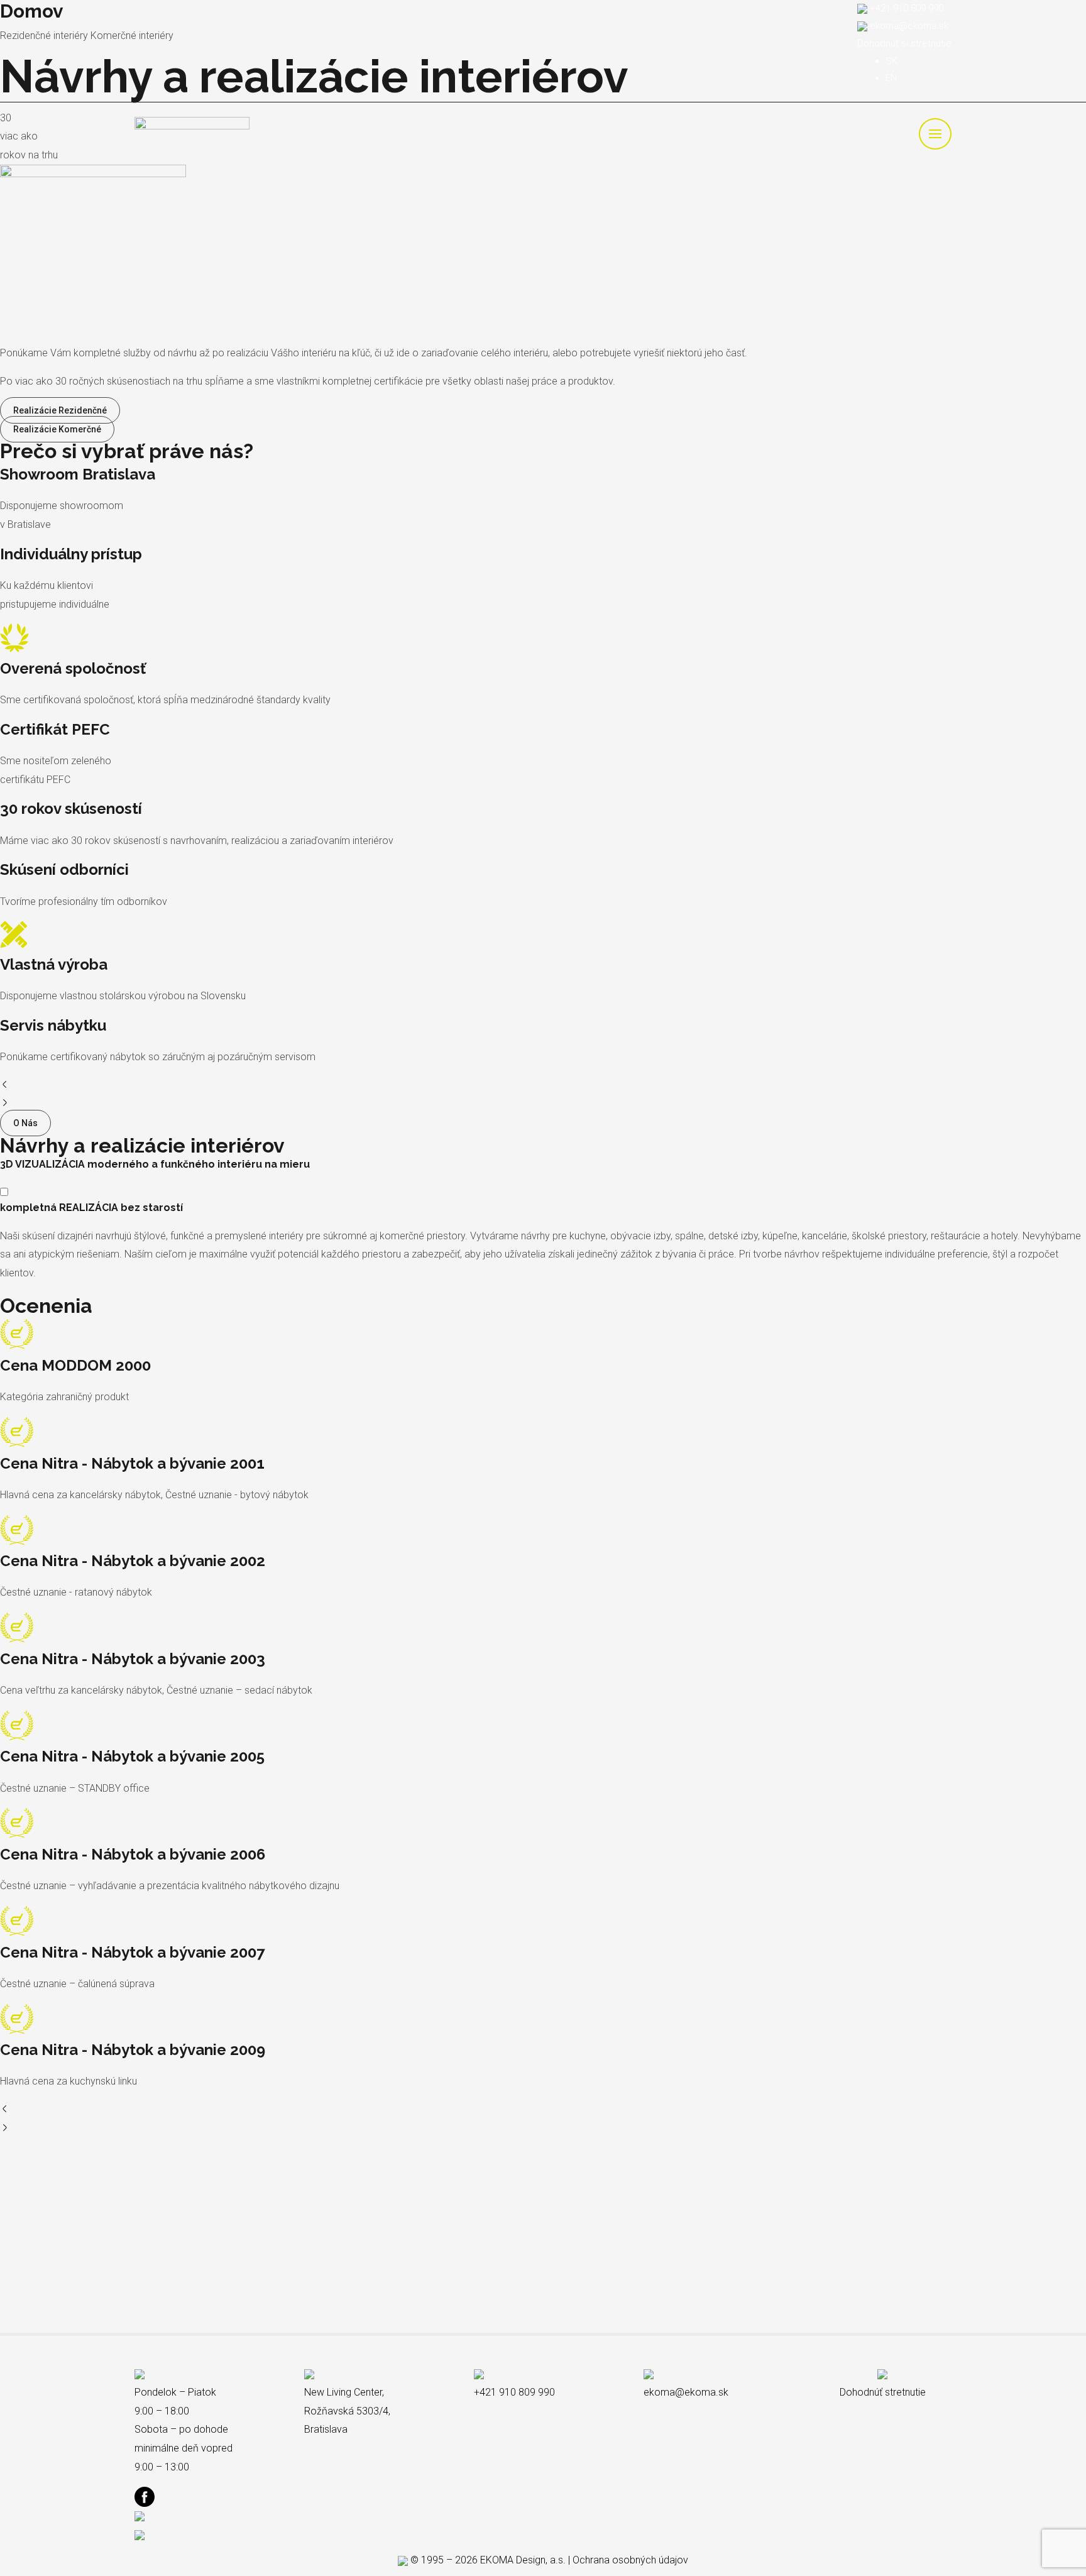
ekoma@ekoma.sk (909, 26)
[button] (543, 1086)
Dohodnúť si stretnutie (904, 43)
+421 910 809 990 (907, 8)
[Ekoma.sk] (192, 133)
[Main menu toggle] (935, 134)
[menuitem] (891, 61)
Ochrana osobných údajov (630, 2560)
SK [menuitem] (891, 61)
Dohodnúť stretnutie (883, 2392)
